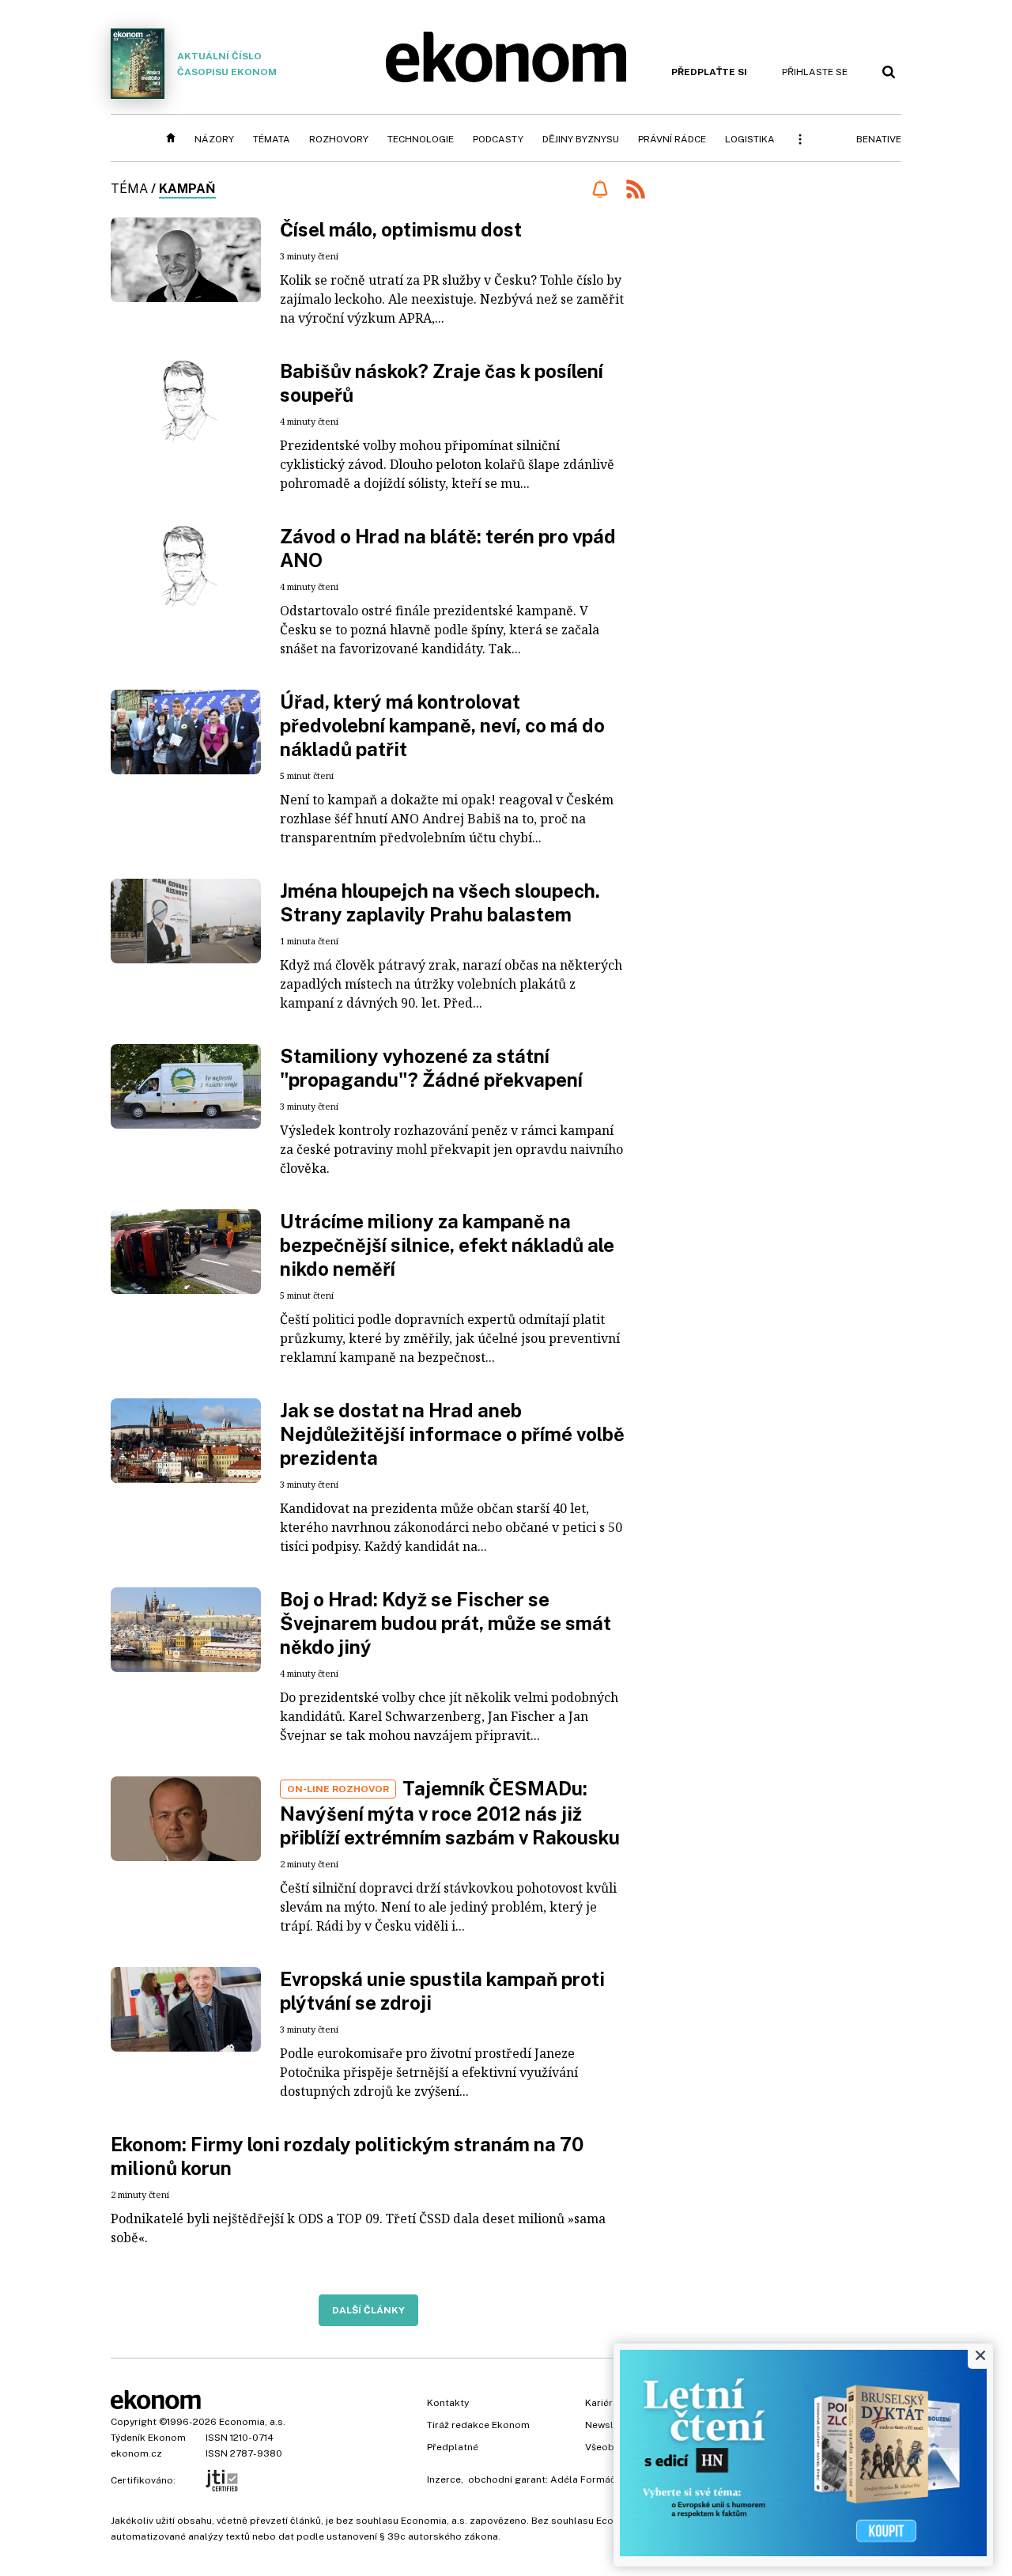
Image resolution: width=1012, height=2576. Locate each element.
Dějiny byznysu (581, 139)
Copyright (134, 2422)
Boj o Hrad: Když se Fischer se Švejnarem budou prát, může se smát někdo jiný (446, 1623)
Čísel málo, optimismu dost (401, 229)
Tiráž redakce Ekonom (478, 2425)
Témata (272, 139)
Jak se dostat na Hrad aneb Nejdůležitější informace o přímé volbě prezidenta (452, 1434)
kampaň (187, 189)
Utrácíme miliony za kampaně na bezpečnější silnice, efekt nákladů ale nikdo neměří (447, 1245)
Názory (214, 139)
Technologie (421, 139)
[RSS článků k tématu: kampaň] (636, 191)
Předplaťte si (709, 72)
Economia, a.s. (252, 2422)
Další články (368, 2310)
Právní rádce (672, 139)
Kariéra (602, 2403)
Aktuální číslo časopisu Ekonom (227, 64)
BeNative (879, 139)
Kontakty (448, 2403)
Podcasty (498, 139)
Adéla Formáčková (594, 2480)
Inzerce (444, 2480)
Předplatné (453, 2447)
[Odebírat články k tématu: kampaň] (600, 189)
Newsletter (610, 2425)
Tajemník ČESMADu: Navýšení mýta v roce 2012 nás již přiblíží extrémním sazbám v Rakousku (450, 1813)
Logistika (750, 139)
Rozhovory (339, 139)
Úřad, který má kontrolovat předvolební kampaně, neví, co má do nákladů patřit (442, 725)
